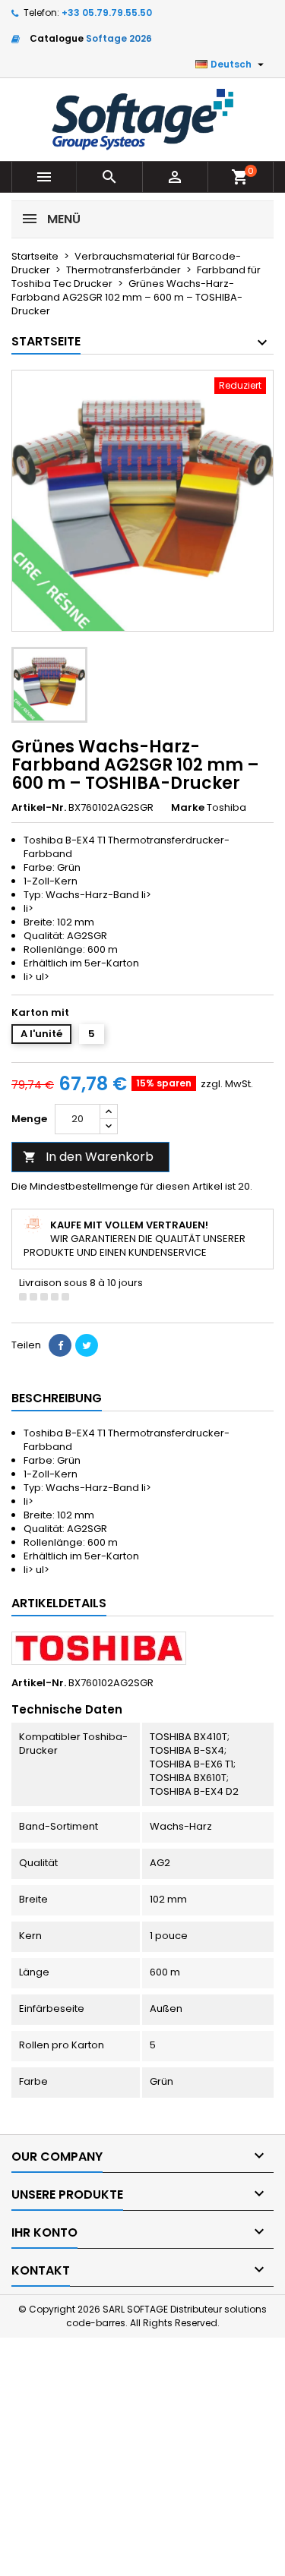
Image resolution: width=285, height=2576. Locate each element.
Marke (188, 808)
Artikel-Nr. (39, 808)
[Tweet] (87, 1345)
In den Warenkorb (88, 1157)
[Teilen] (60, 1345)
